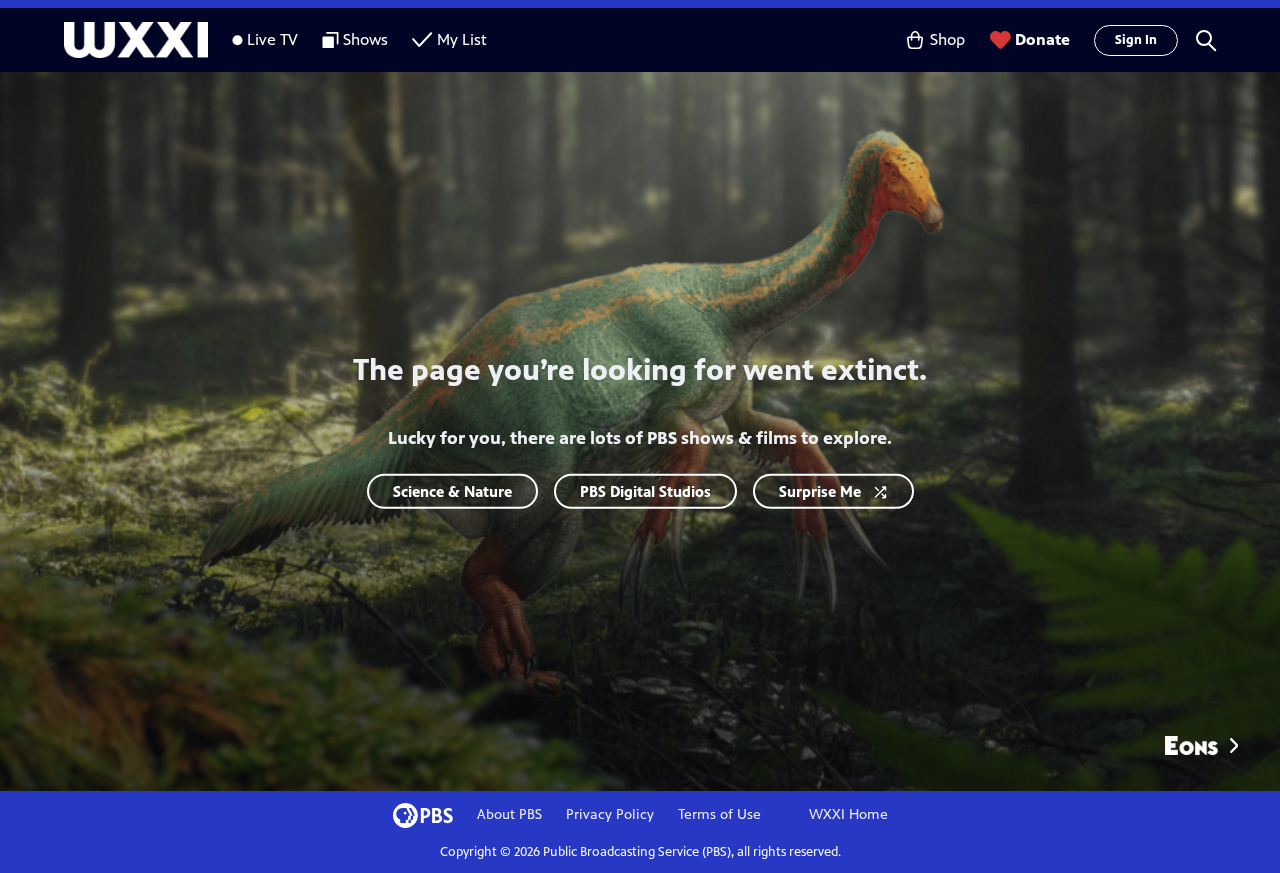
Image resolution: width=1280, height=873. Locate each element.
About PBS (509, 814)
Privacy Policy (610, 814)
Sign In (1136, 40)
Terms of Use (719, 814)
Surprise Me (820, 490)
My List (462, 39)
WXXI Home (848, 814)
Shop (947, 39)
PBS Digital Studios (645, 490)
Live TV (272, 39)
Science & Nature (452, 490)
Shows (365, 39)
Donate (1042, 39)
